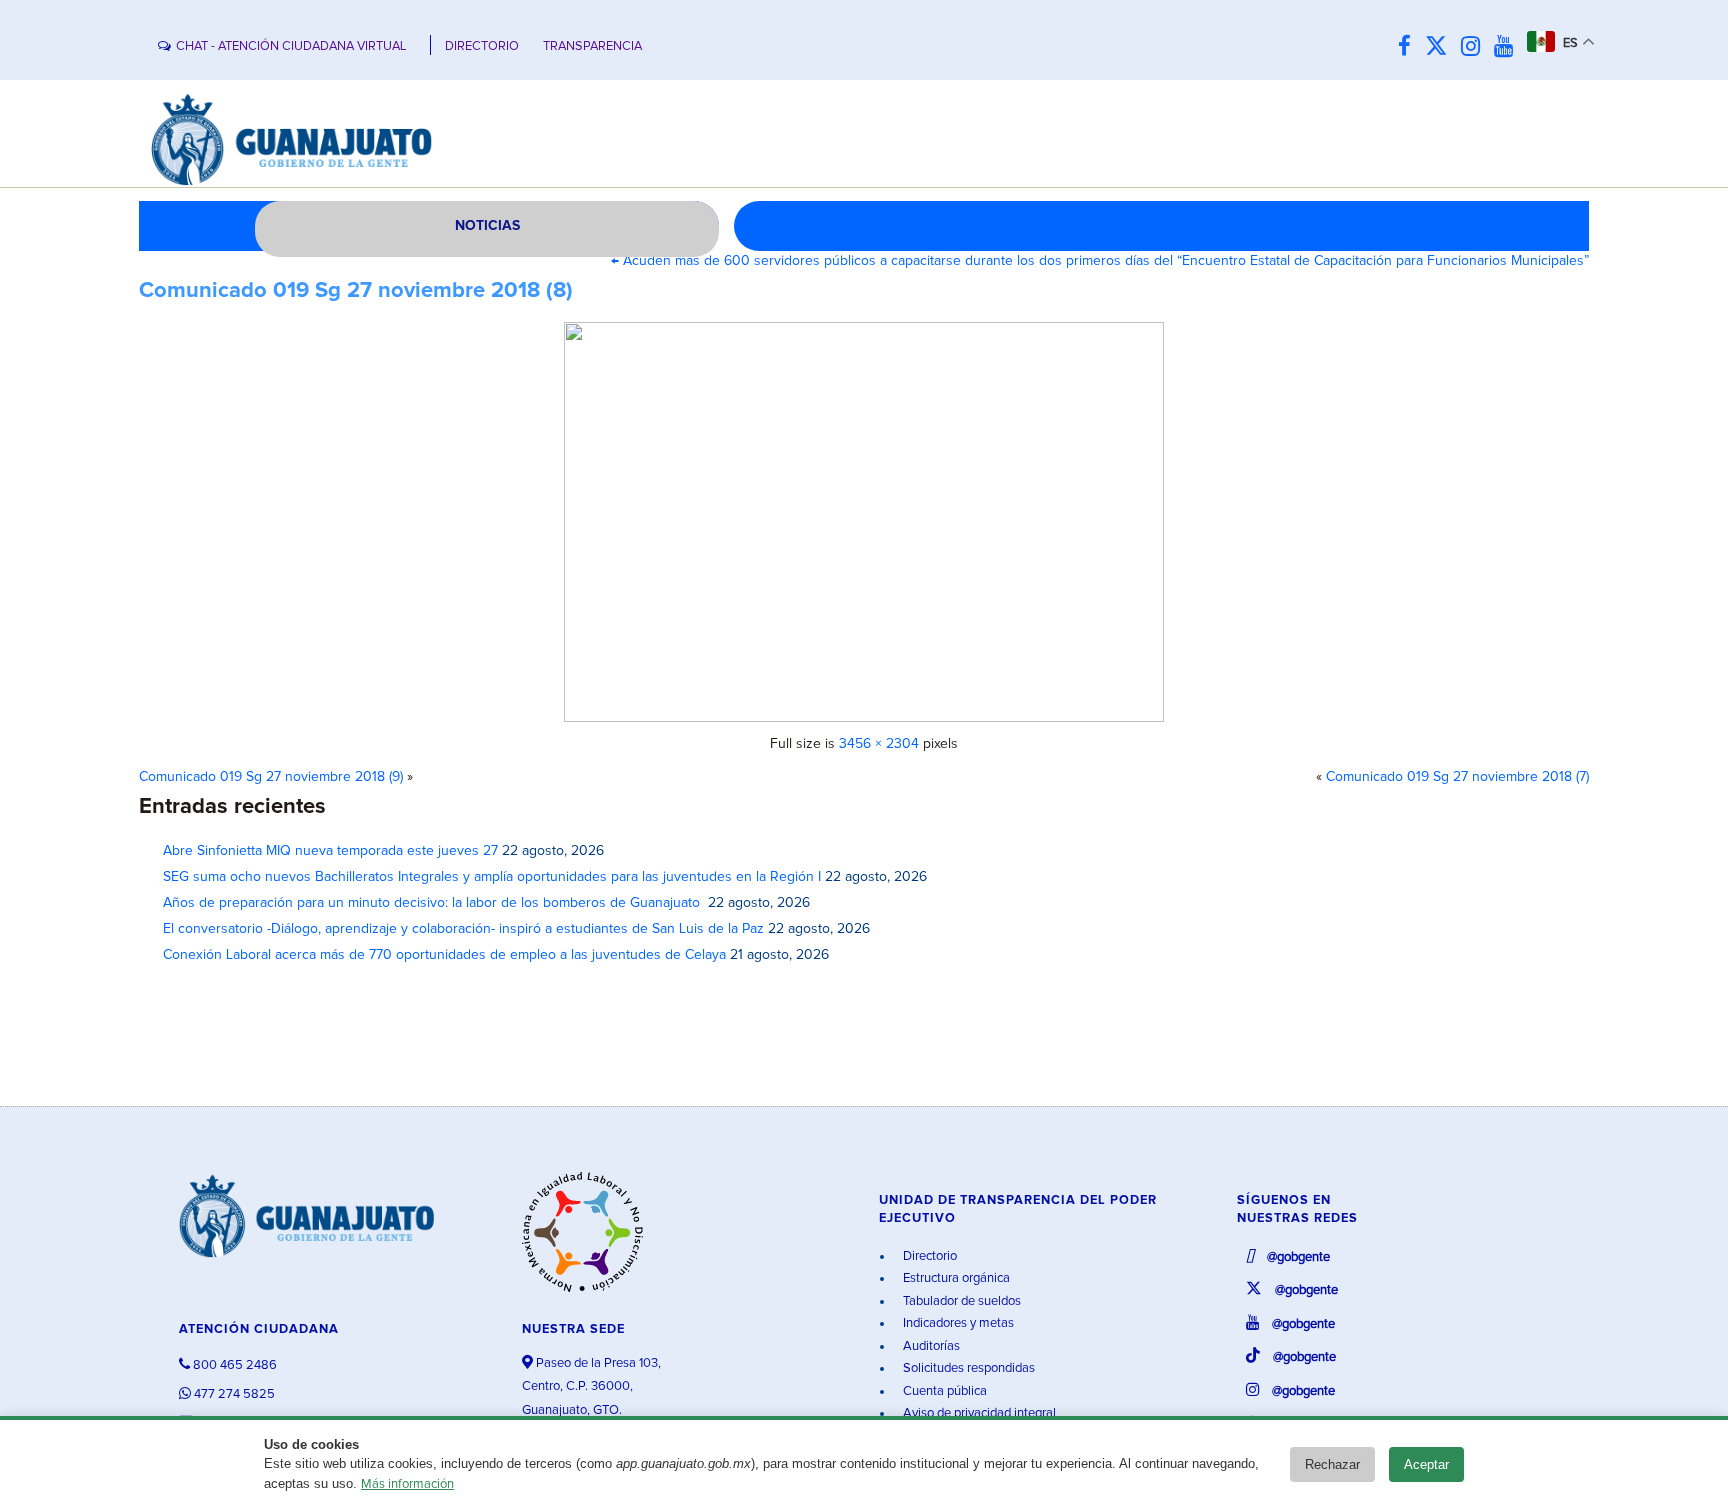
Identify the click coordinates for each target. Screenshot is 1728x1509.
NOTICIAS (487, 226)
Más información (407, 1484)
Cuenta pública (943, 1391)
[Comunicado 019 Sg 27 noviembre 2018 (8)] (864, 522)
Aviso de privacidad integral (978, 1413)
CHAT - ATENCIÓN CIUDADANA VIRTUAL (291, 46)
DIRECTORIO (482, 46)
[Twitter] (1441, 47)
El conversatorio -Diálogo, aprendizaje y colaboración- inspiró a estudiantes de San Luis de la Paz (463, 929)
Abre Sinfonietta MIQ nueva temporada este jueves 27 (330, 851)
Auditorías (930, 1346)
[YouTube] (1508, 47)
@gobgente (1297, 1257)
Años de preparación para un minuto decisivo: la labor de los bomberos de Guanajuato (433, 903)
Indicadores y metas (957, 1323)
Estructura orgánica (955, 1278)
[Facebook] (1409, 47)
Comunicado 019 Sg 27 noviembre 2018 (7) (1457, 777)
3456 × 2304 (879, 744)
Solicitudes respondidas (967, 1368)
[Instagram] (1475, 47)
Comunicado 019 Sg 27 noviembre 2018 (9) (271, 777)
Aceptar (1426, 1464)
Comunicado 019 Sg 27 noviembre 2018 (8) (356, 291)
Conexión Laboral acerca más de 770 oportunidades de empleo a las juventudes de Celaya (444, 955)
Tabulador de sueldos (960, 1301)
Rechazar (1332, 1464)
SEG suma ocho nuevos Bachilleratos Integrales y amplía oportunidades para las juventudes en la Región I (492, 877)
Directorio (928, 1256)
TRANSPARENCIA (592, 46)
